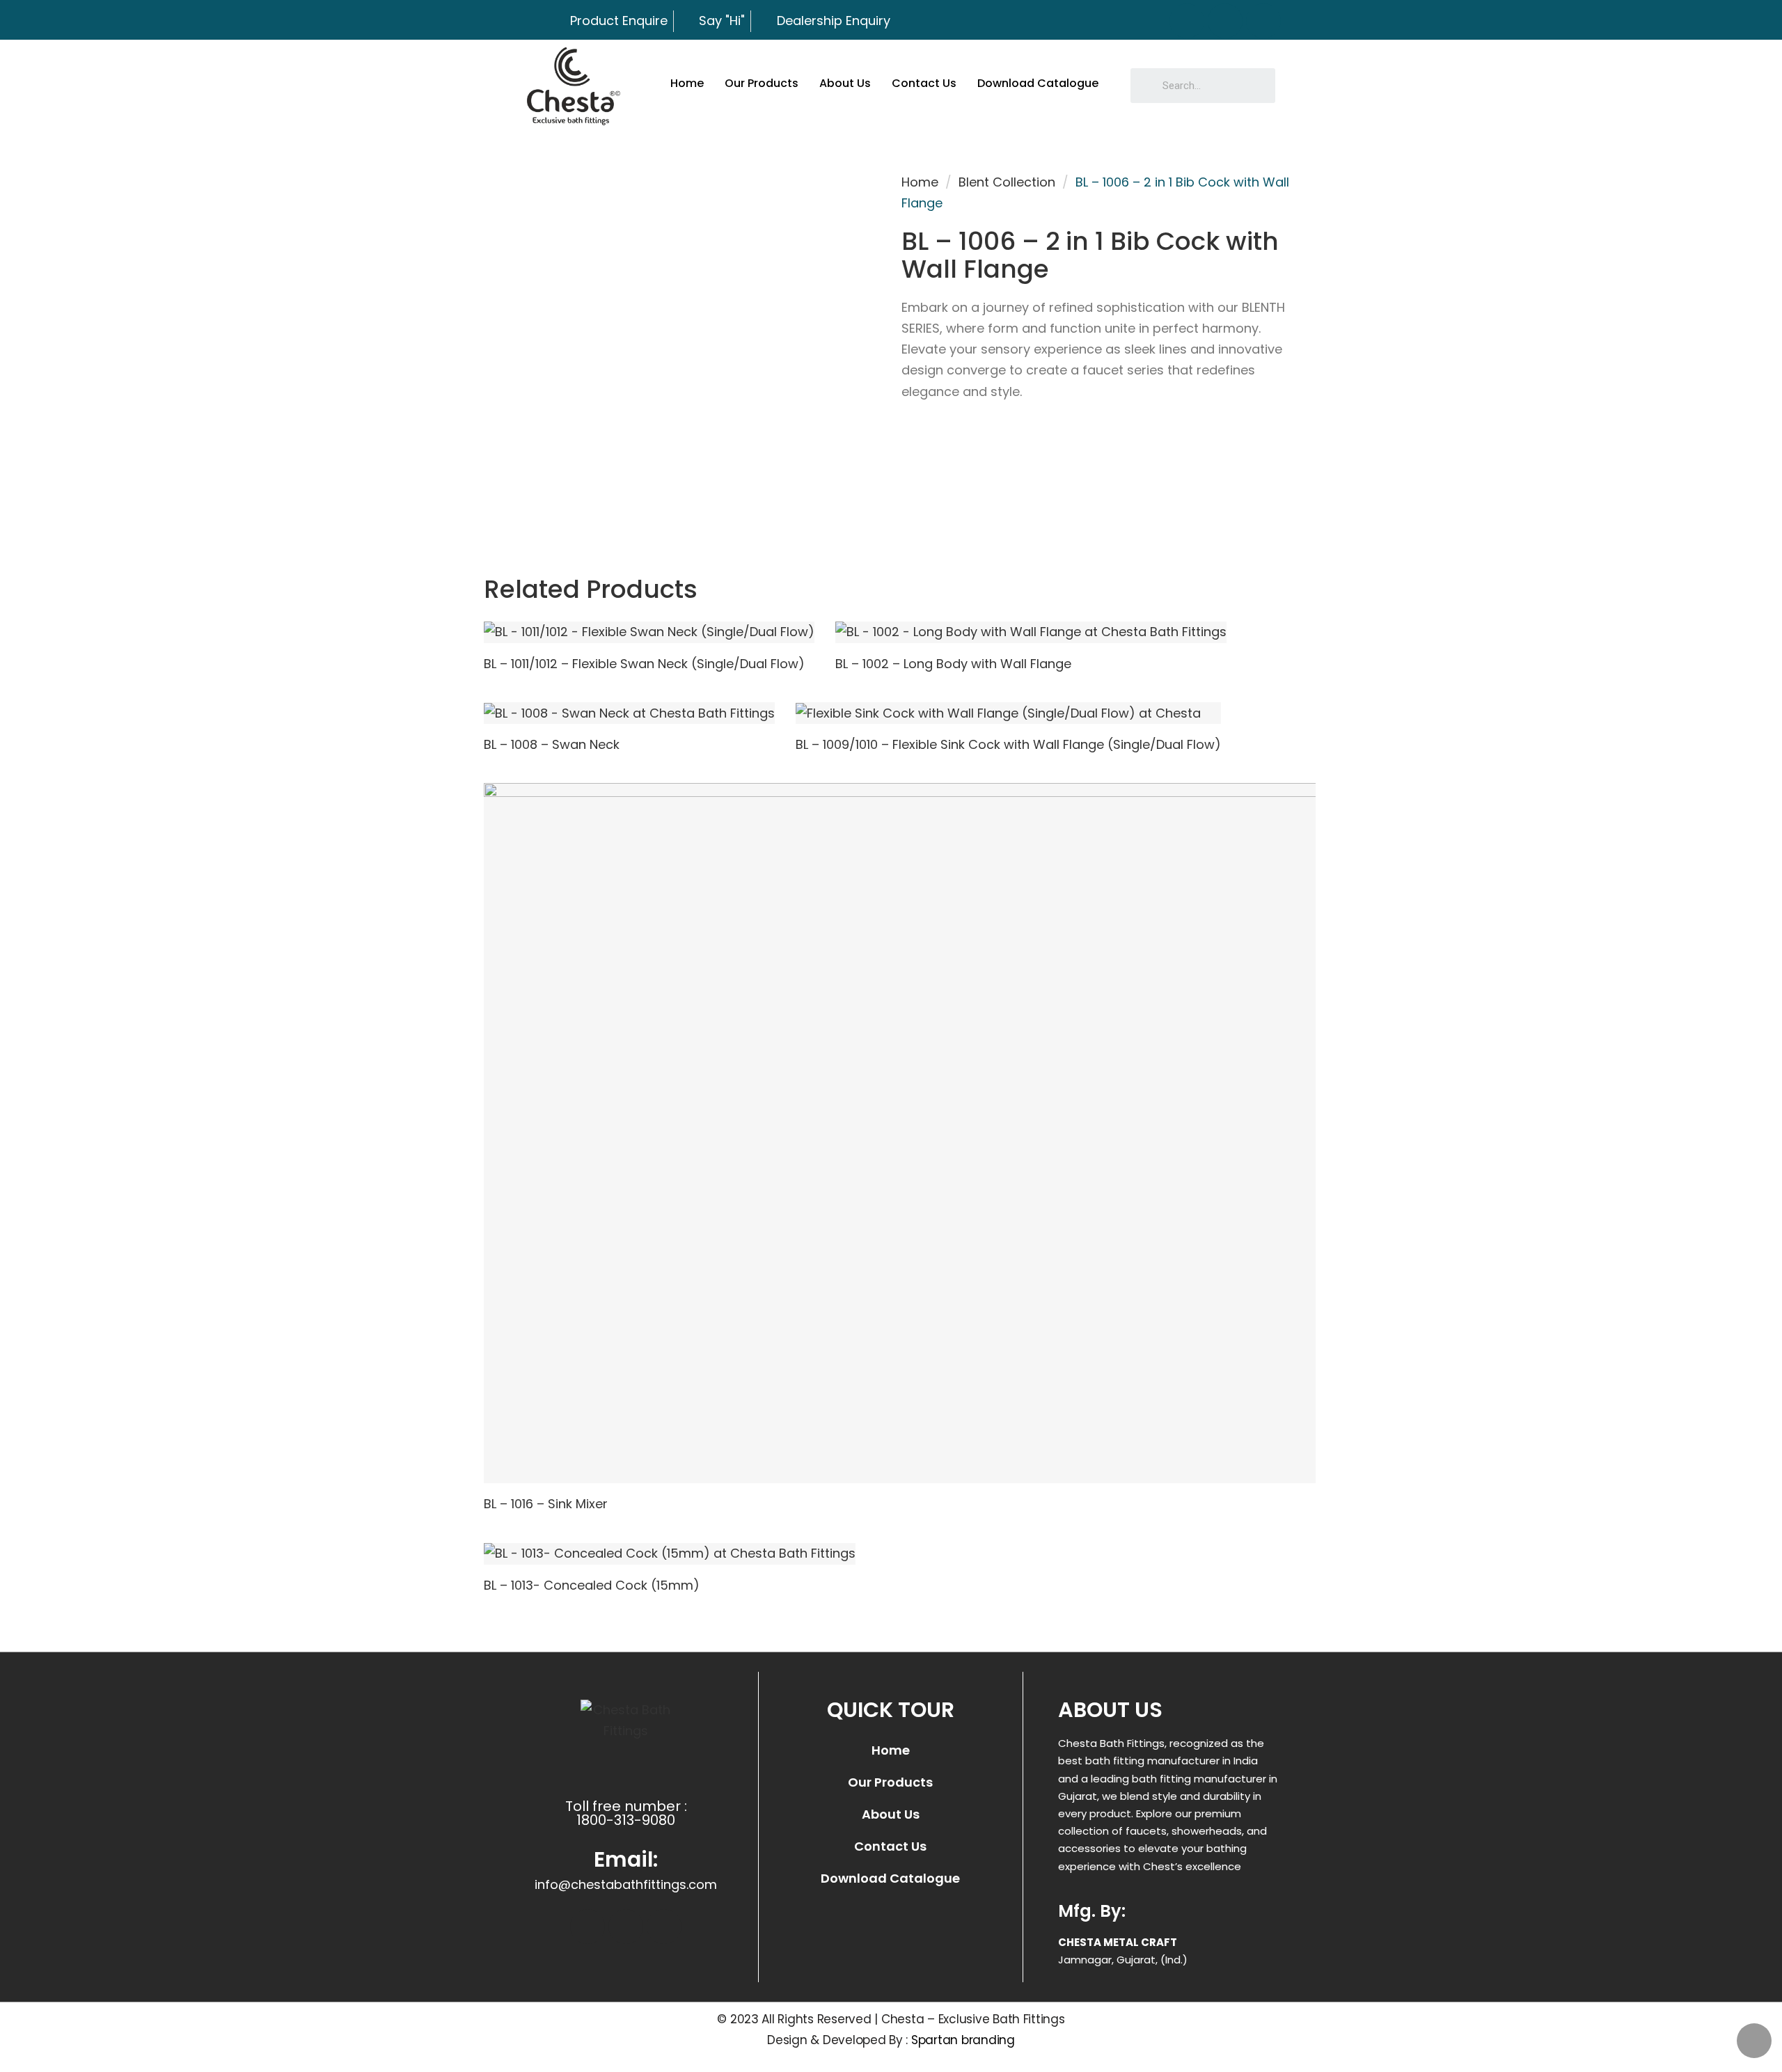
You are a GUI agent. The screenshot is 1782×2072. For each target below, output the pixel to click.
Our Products (762, 83)
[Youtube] (1263, 21)
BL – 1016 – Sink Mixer (546, 1504)
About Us (845, 83)
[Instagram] (1225, 21)
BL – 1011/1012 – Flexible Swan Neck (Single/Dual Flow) (644, 664)
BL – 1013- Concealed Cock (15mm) (592, 1585)
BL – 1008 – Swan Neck (552, 744)
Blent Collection (1007, 182)
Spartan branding (963, 2040)
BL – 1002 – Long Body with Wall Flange (953, 664)
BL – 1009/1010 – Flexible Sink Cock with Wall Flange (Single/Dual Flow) (1008, 744)
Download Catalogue (1038, 83)
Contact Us (924, 83)
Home (687, 83)
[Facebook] (1187, 21)
